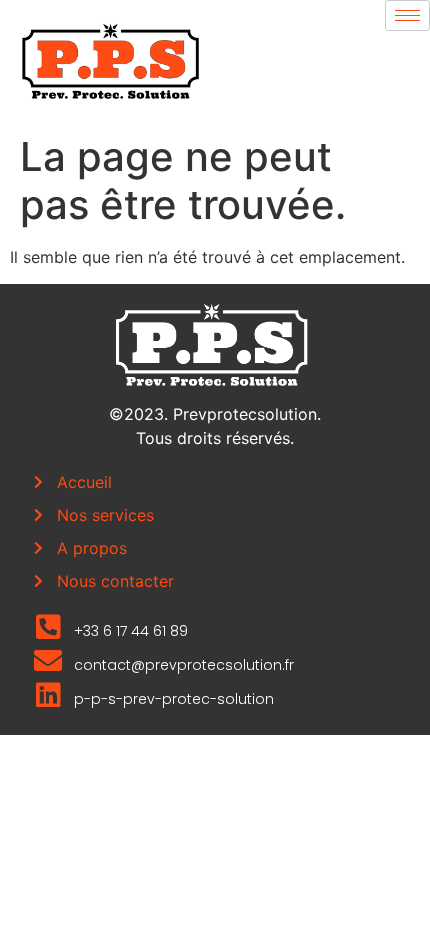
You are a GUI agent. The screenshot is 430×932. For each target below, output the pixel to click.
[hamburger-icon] (407, 15)
